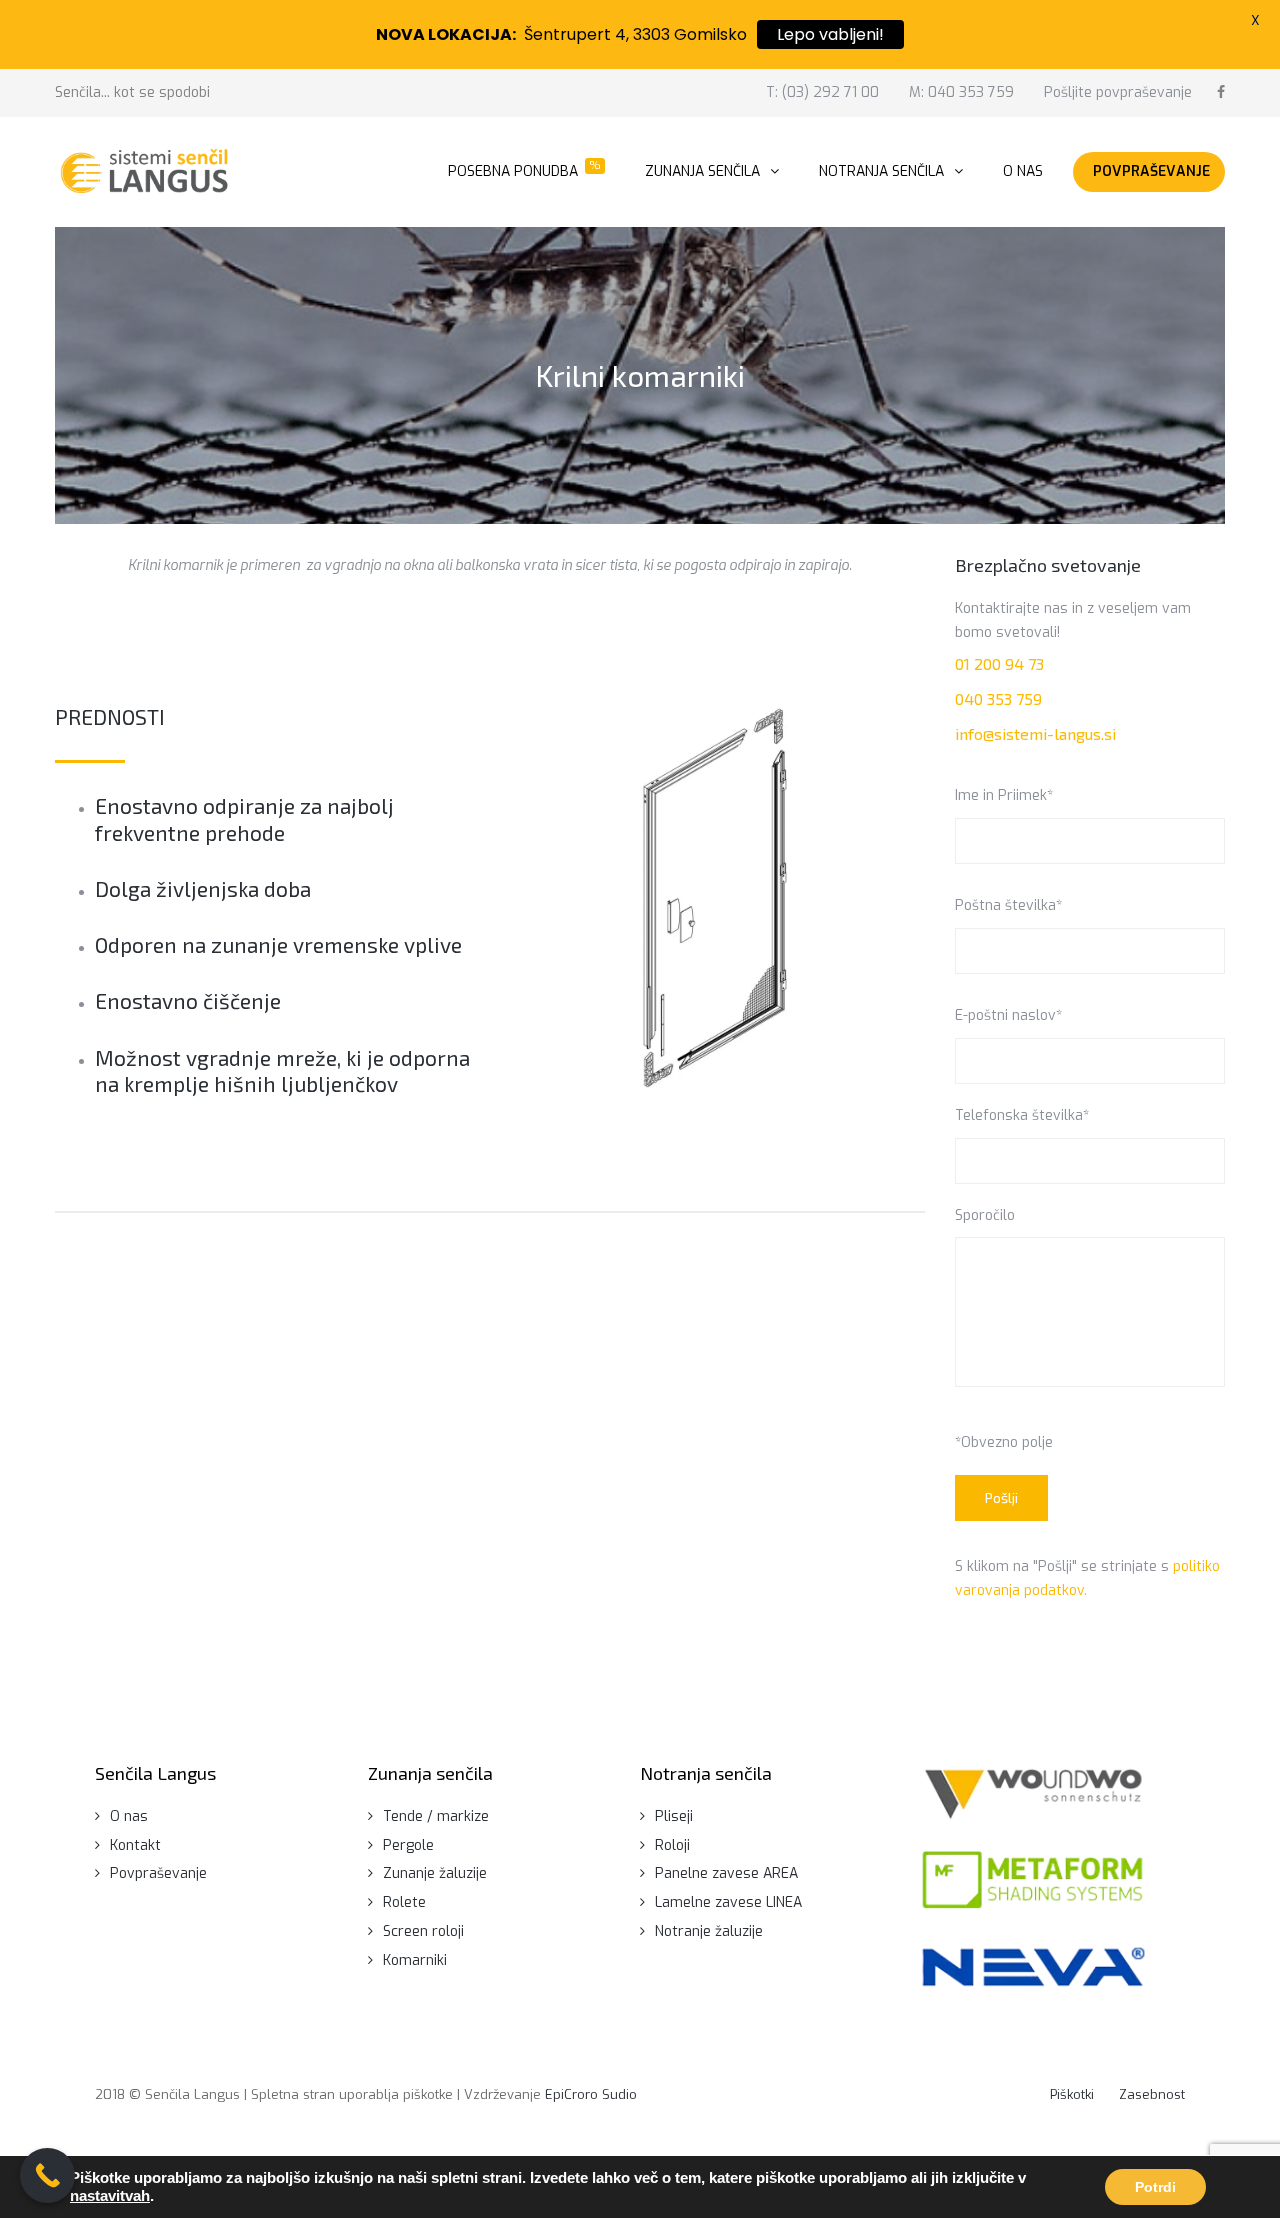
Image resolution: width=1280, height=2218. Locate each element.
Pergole (408, 1845)
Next (868, 898)
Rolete (404, 1902)
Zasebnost (1152, 2094)
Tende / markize (436, 1816)
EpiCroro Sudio (591, 2094)
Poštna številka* (1008, 905)
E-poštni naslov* (1008, 1015)
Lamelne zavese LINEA (728, 1902)
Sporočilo (985, 1215)
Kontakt (135, 1845)
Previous (562, 898)
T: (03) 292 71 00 (822, 92)
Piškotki (1072, 2094)
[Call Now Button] (47, 2175)
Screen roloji (423, 1931)
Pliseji (674, 1816)
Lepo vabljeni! (830, 34)
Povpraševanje (158, 1873)
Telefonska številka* (1022, 1115)
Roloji (672, 1845)
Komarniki (415, 1960)
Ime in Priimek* (1004, 795)
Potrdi (1155, 2187)
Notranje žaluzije (709, 1931)
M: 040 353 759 (961, 92)
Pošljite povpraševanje (1118, 92)
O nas (129, 1816)
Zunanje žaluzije (435, 1873)
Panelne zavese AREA (726, 1873)
